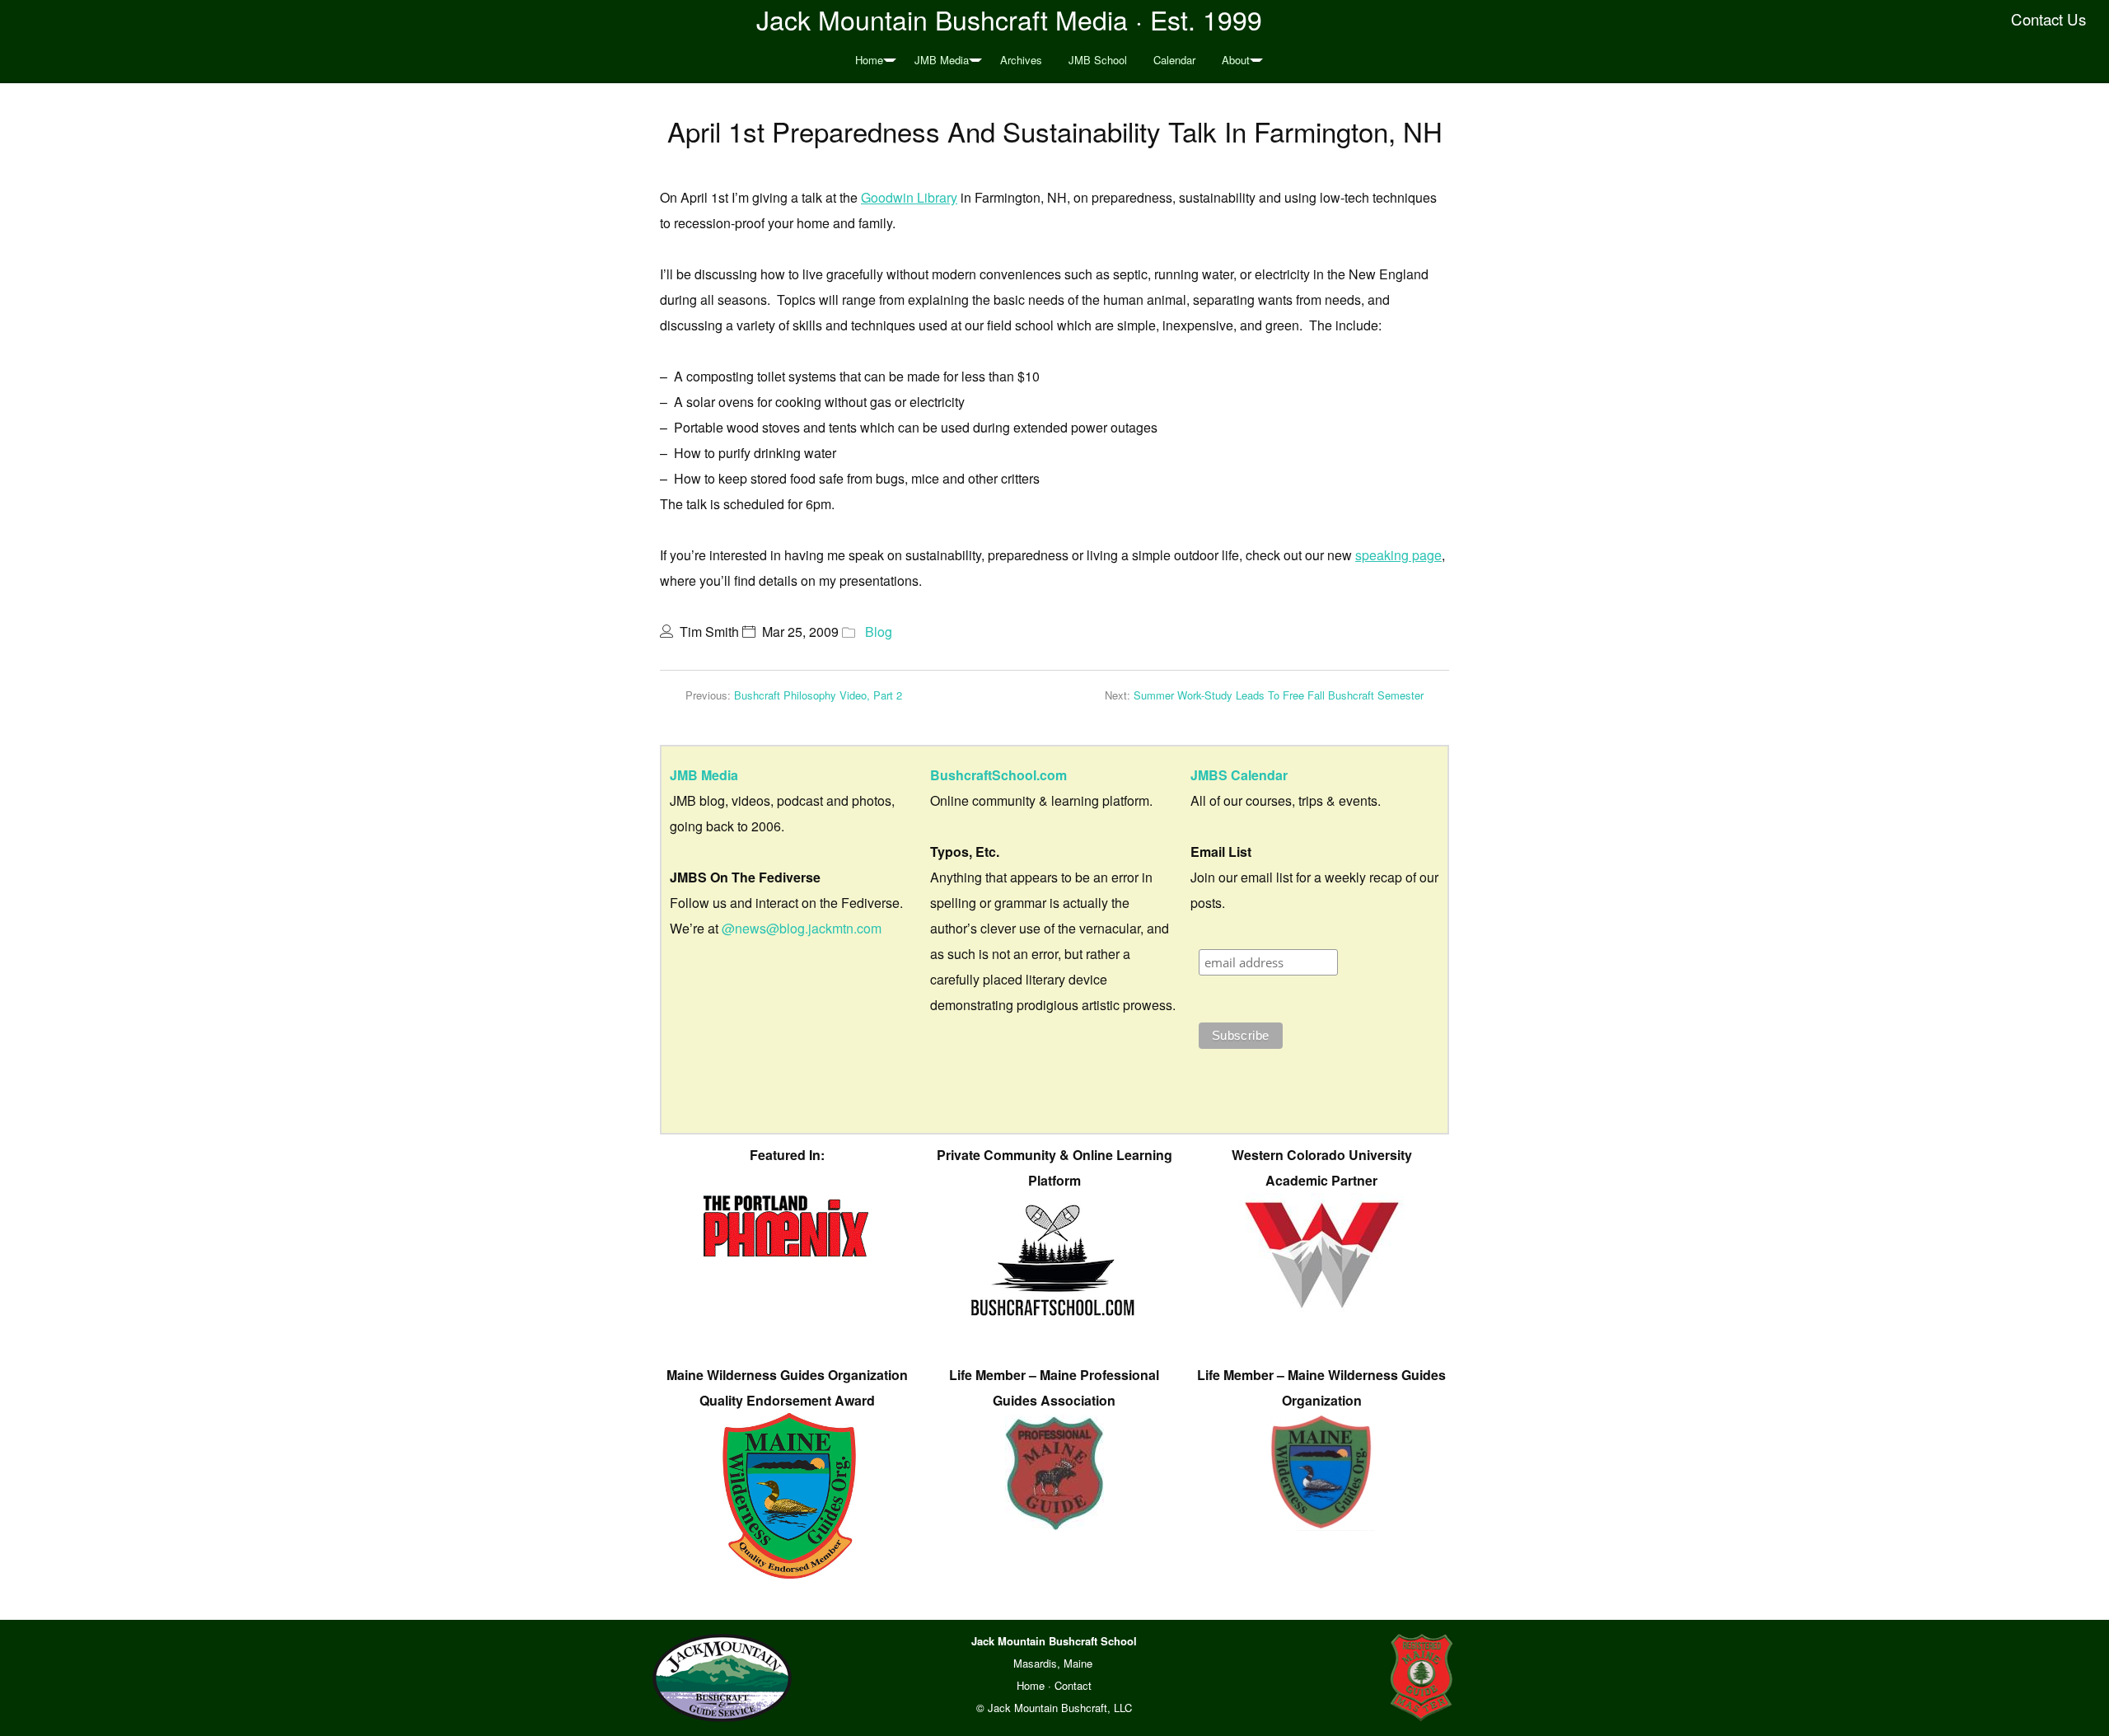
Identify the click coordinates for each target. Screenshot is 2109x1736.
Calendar (1174, 60)
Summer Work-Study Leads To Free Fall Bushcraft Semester (1279, 695)
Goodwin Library (909, 197)
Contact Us (2048, 19)
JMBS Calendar (1239, 775)
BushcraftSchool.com (998, 775)
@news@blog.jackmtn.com (802, 928)
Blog (879, 632)
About (1236, 60)
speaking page (1398, 555)
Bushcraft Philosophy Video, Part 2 (818, 695)
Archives (1021, 60)
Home (869, 60)
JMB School (1098, 60)
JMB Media (942, 60)
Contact (1073, 1685)
